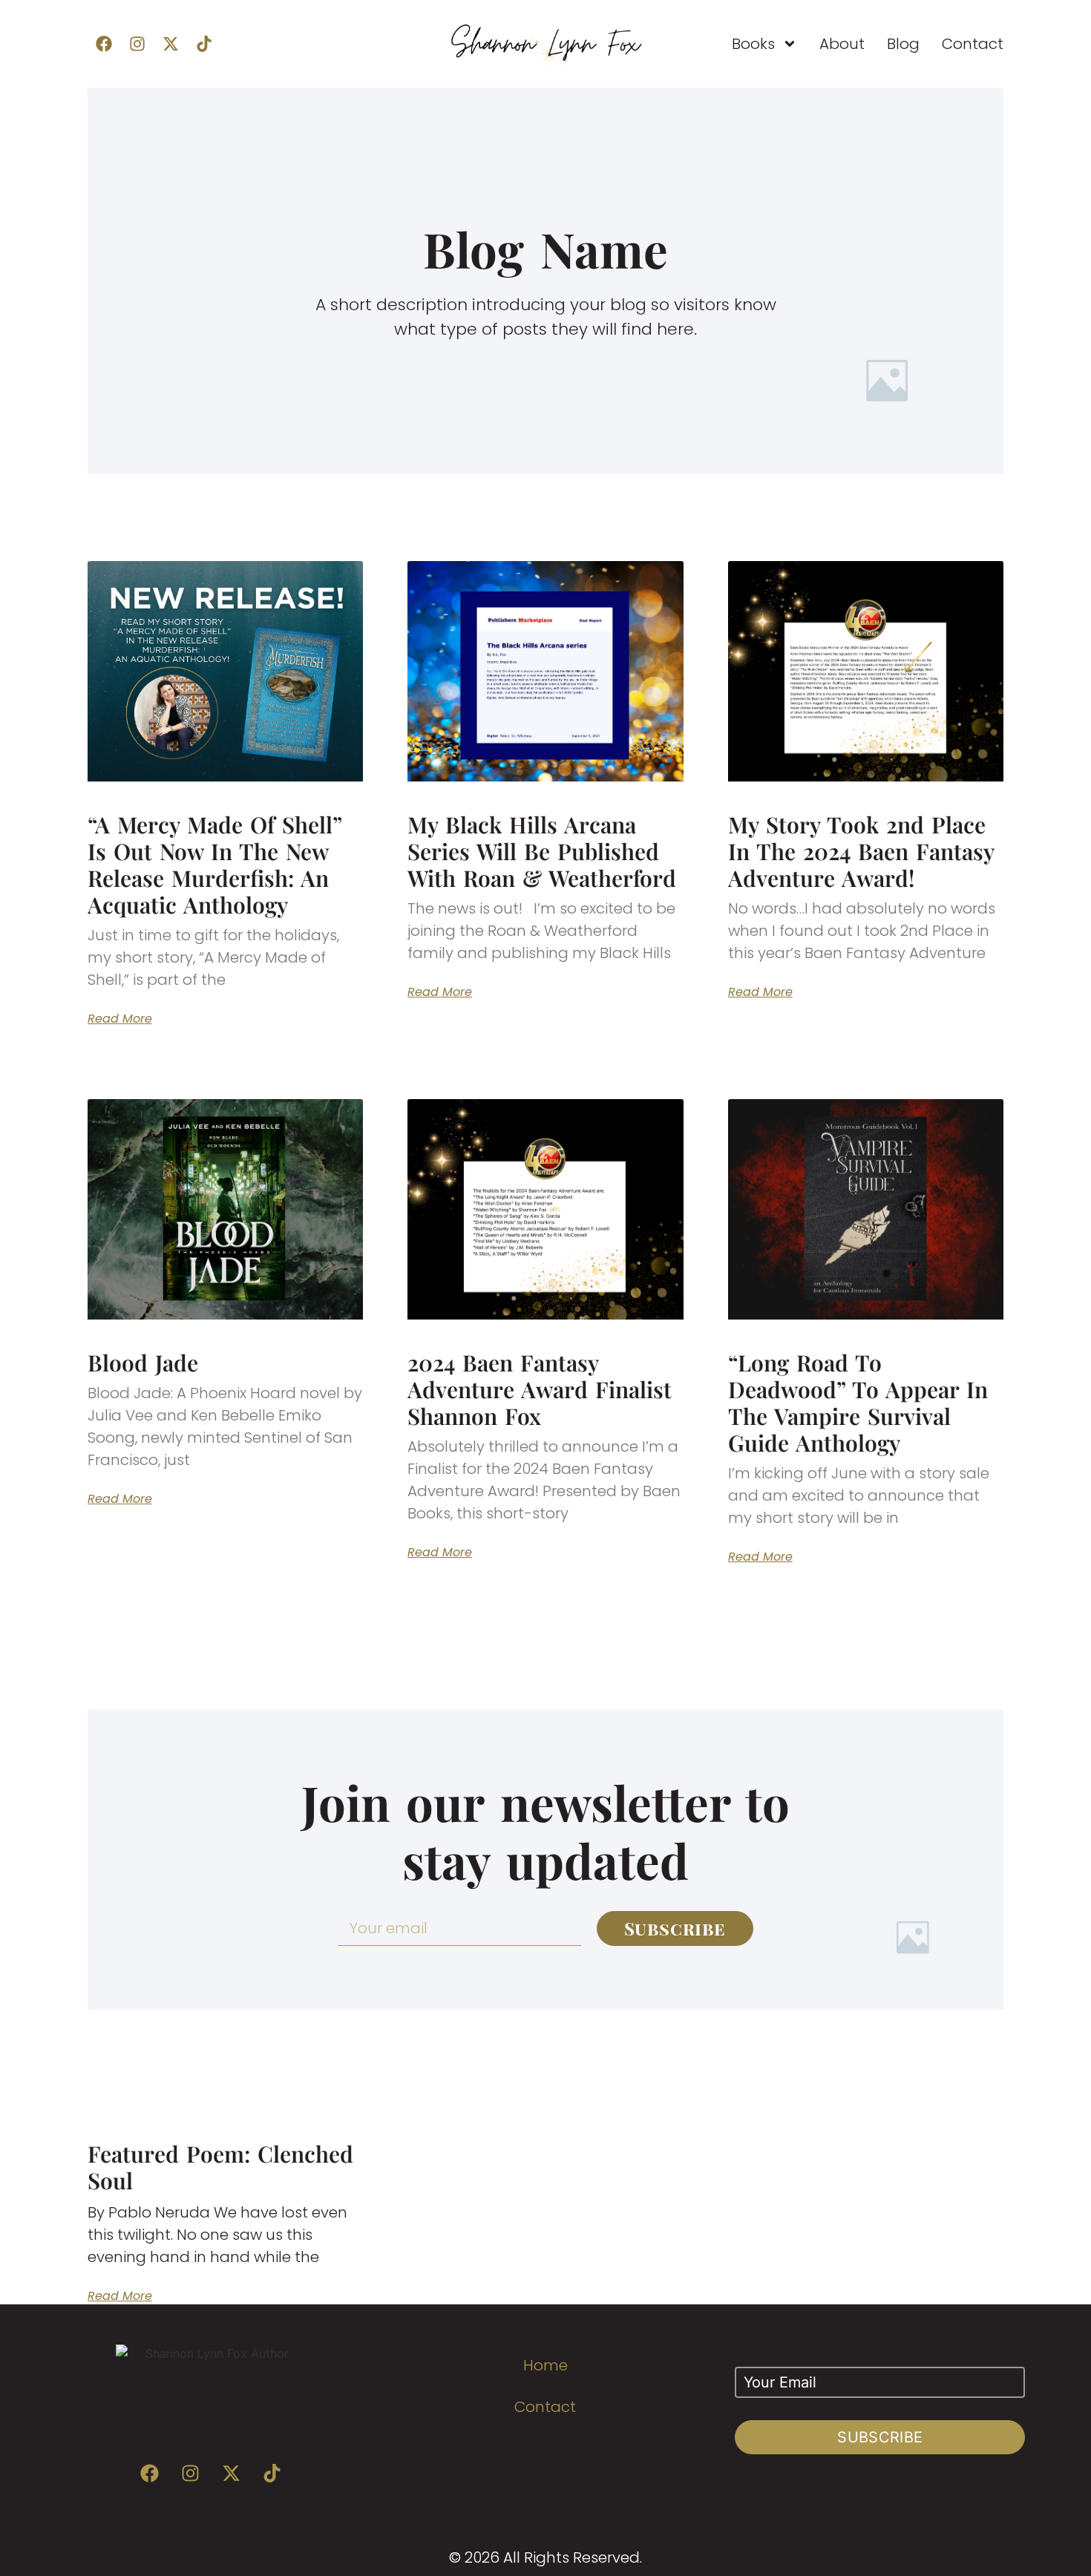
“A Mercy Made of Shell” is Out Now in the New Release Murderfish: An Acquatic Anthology (214, 865)
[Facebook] (104, 44)
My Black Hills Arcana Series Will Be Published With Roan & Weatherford (542, 851)
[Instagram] (137, 44)
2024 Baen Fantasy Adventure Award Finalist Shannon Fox (540, 1389)
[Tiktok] (204, 44)
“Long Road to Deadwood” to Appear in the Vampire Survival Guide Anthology (858, 1403)
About (842, 44)
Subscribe (880, 2437)
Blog (903, 44)
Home (545, 2365)
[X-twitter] (171, 44)
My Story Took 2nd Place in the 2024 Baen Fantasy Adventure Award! (861, 851)
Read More (120, 1019)
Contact (973, 44)
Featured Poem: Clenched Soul (220, 2167)
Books (753, 44)
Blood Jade (143, 1363)
